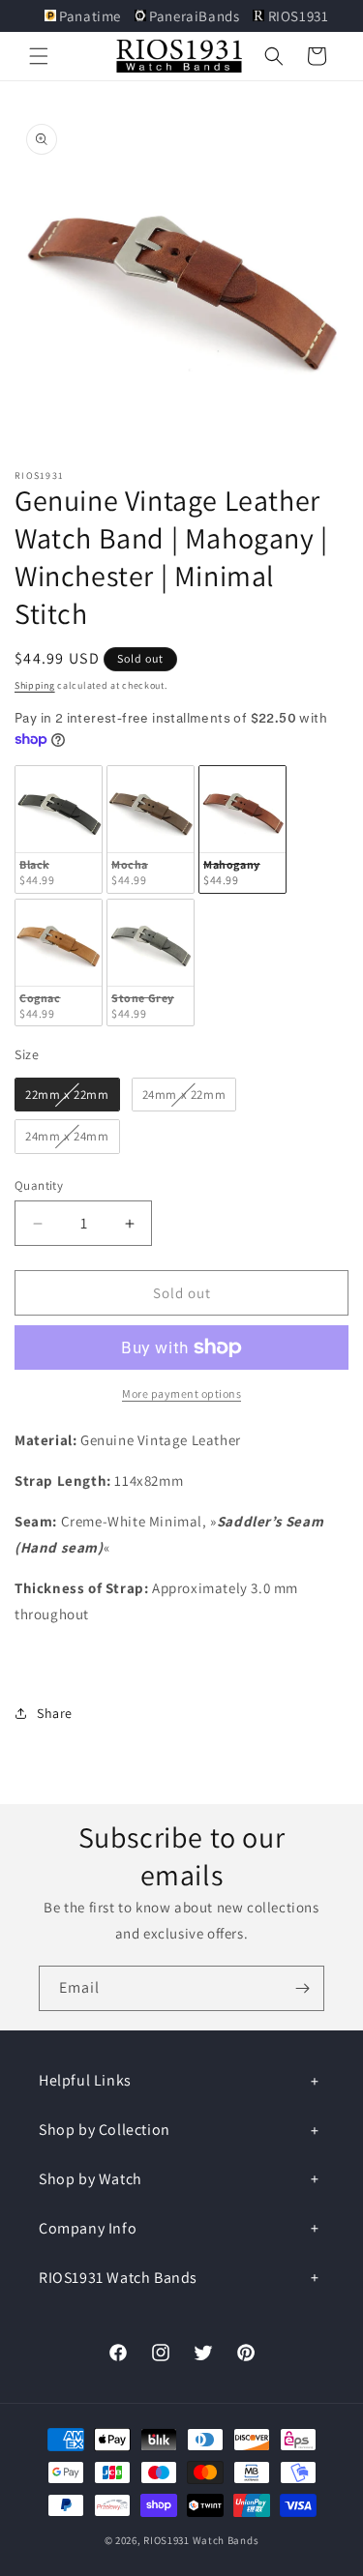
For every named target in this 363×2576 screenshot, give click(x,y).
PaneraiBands (195, 16)
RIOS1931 (296, 16)
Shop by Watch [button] (91, 2179)
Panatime (91, 16)
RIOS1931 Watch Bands (201, 2540)
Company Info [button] (88, 2228)
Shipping (35, 685)
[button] (39, 56)
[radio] (59, 829)
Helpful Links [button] (85, 2080)
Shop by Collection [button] (105, 2130)
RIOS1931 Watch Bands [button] (118, 2278)
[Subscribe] (302, 1988)
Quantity (39, 1185)
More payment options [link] (181, 1393)
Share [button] (55, 1713)
